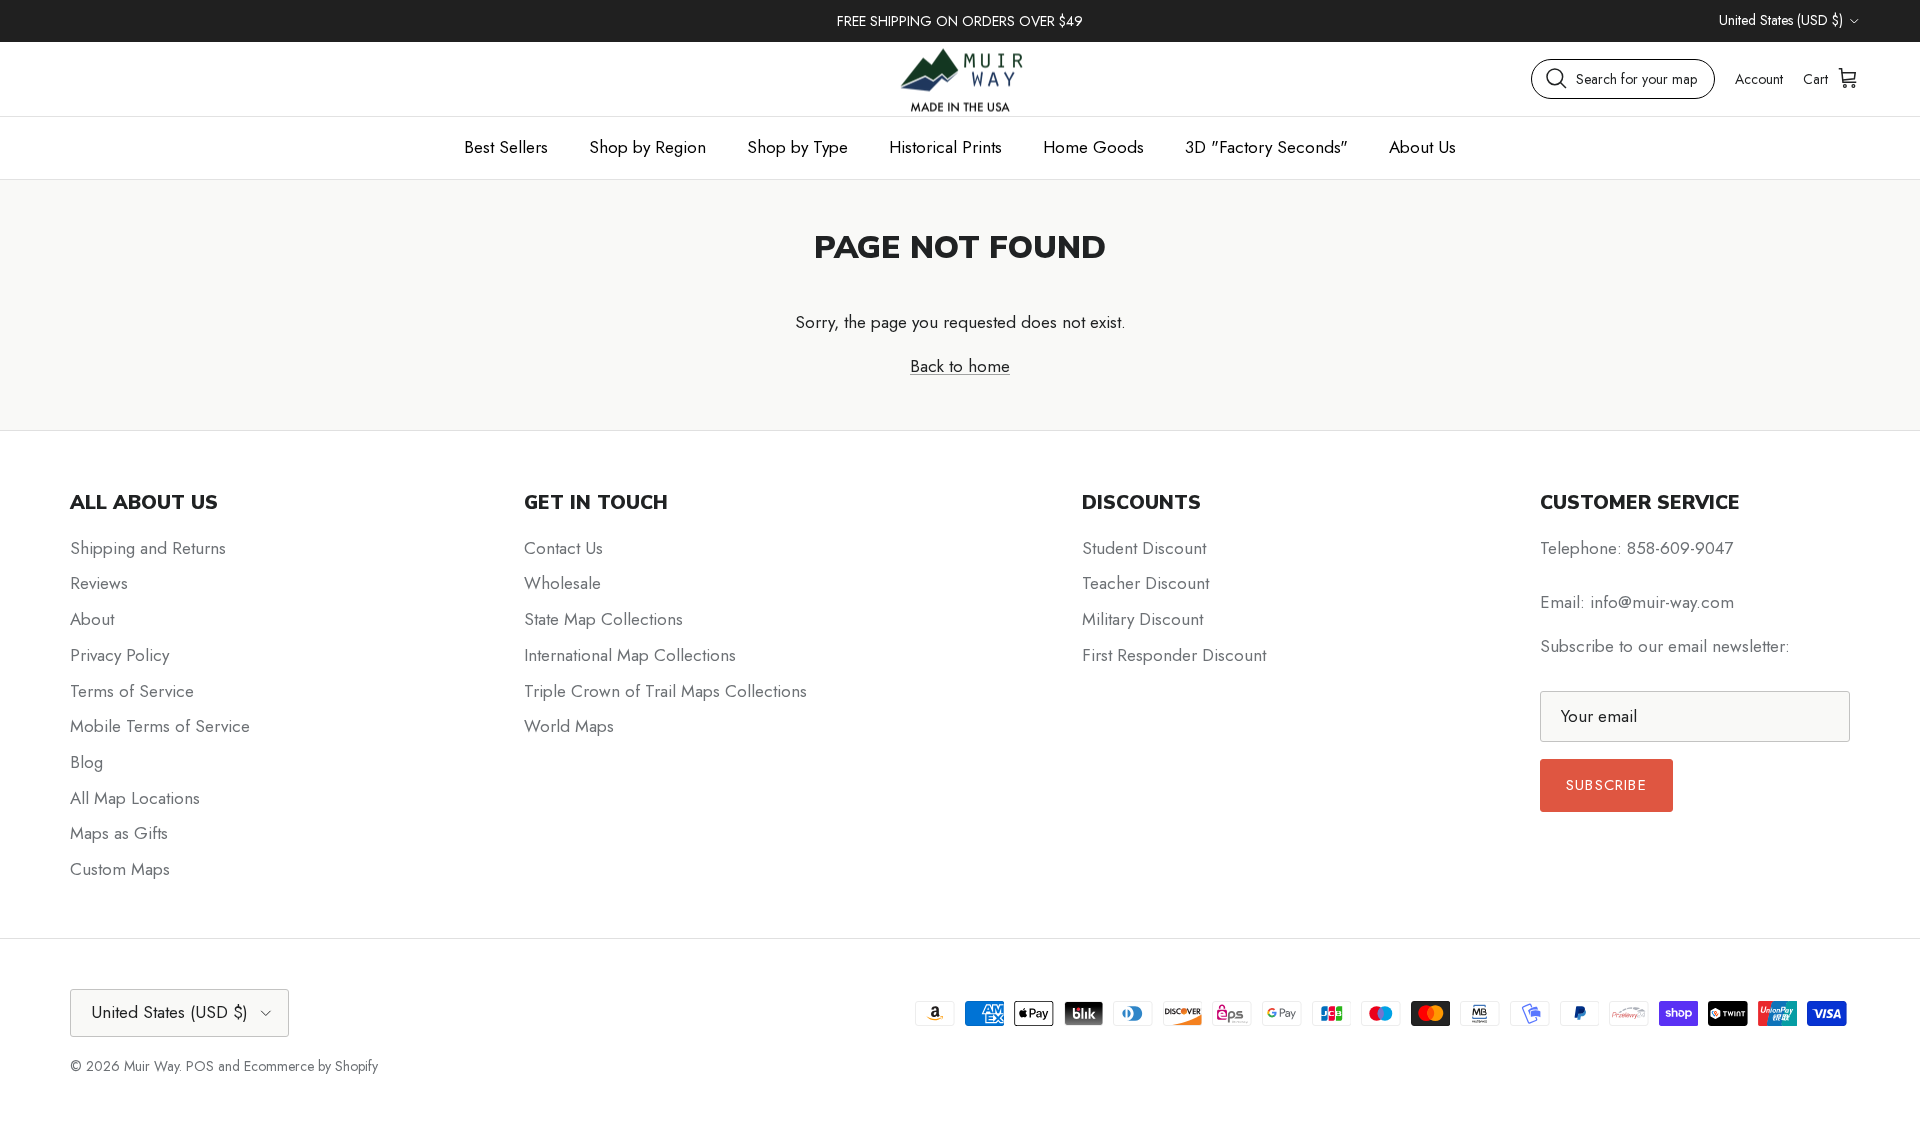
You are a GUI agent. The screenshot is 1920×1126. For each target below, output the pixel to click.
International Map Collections (630, 655)
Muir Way (151, 1066)
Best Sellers (506, 147)
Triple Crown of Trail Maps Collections (665, 691)
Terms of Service (132, 691)
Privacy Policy (119, 655)
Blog (86, 762)
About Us (1422, 147)
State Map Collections (603, 619)
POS (200, 1066)
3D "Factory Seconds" (1266, 147)
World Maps (569, 726)
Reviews (99, 583)
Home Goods (1093, 147)
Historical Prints (945, 147)
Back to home (960, 366)
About (92, 619)
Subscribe (1606, 785)
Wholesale (562, 583)
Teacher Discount (1145, 583)
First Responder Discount (1174, 655)
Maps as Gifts (119, 833)
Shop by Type (797, 147)
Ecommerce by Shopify (311, 1066)
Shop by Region (647, 147)
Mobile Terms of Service (160, 726)
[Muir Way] (960, 78)
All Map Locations (135, 798)
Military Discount (1142, 619)
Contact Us (563, 548)
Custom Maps (120, 869)
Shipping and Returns (148, 548)
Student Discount (1144, 548)
